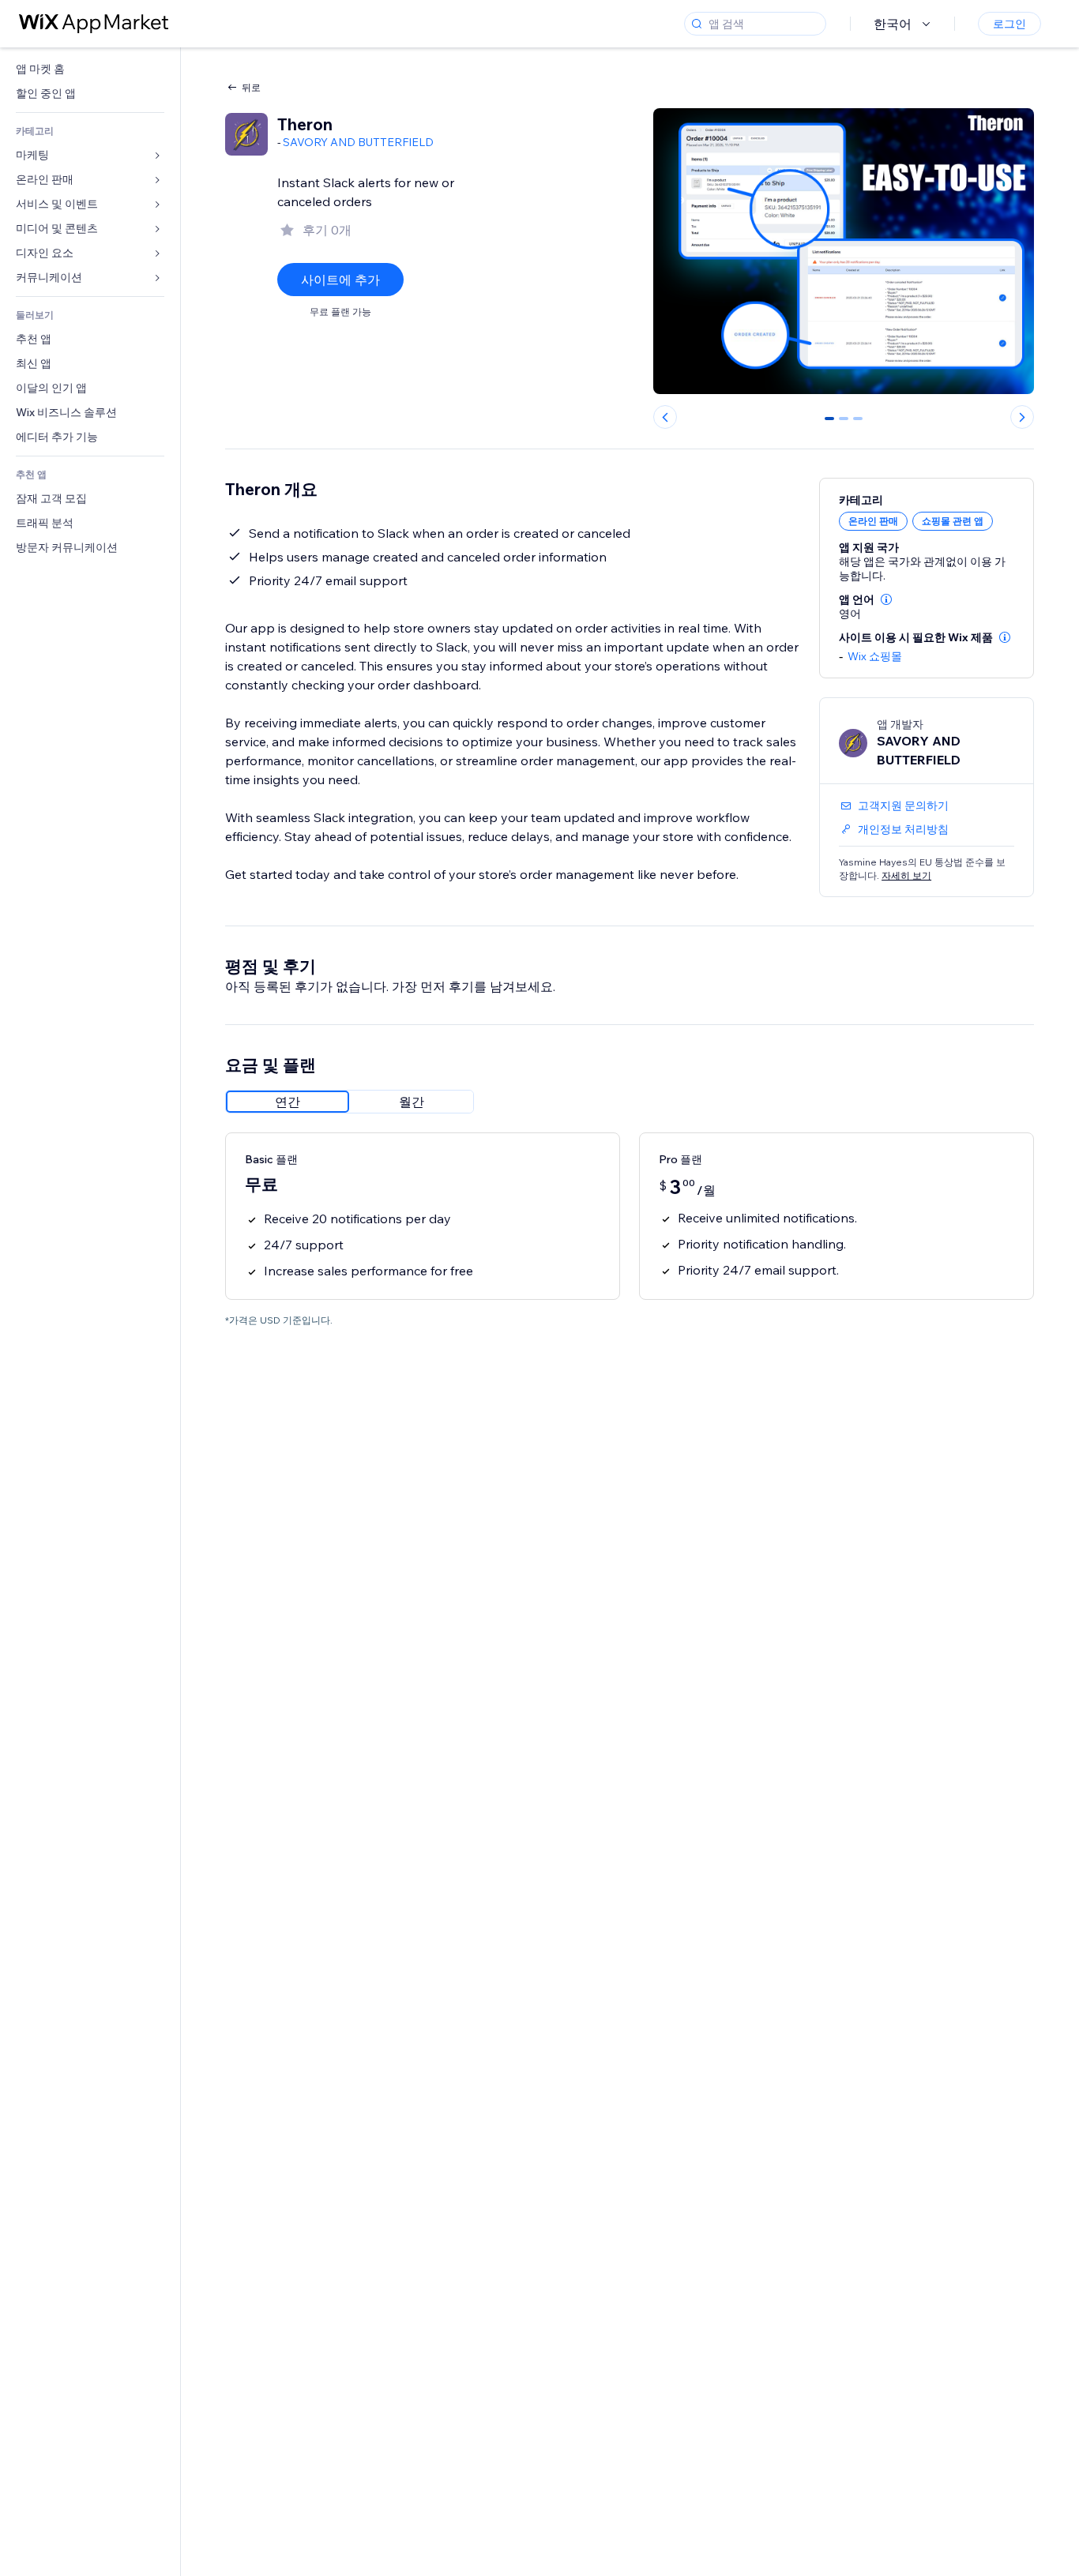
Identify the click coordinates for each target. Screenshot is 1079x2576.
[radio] (288, 1102)
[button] (886, 599)
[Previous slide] (665, 417)
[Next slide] (1022, 417)
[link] (90, 69)
